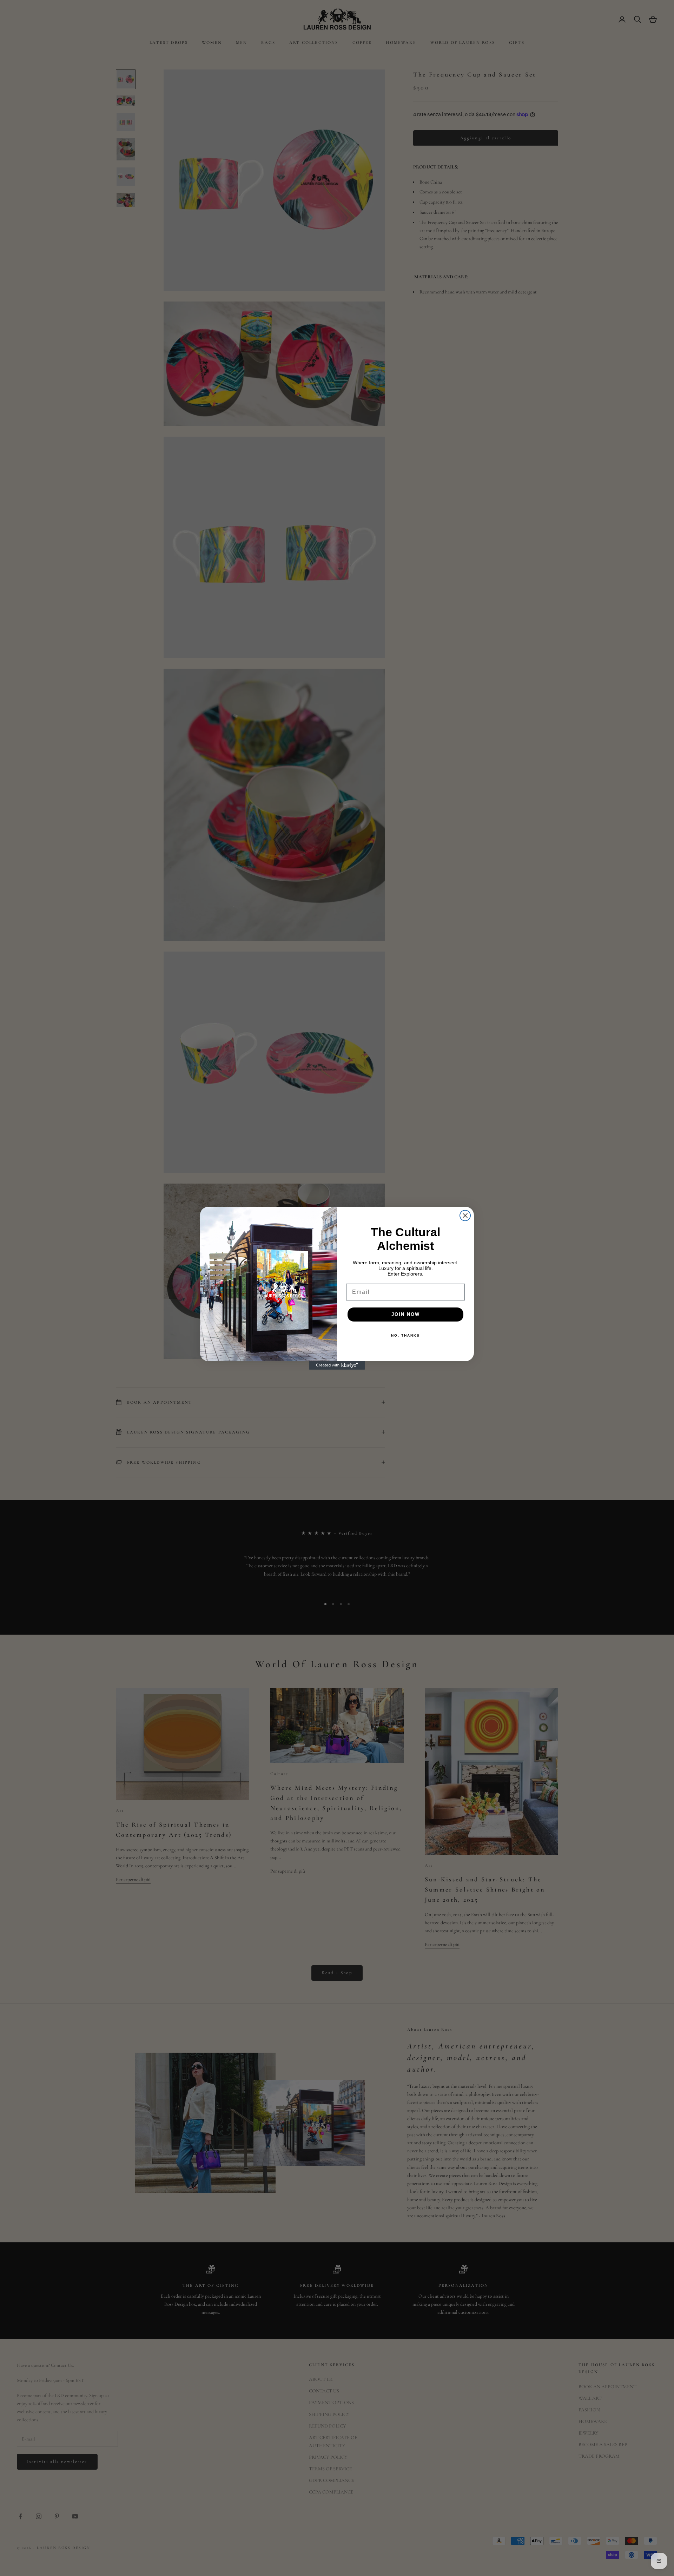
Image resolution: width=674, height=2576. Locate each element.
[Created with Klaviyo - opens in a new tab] (337, 1365)
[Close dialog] (465, 1216)
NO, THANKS (405, 1335)
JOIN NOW (406, 1314)
